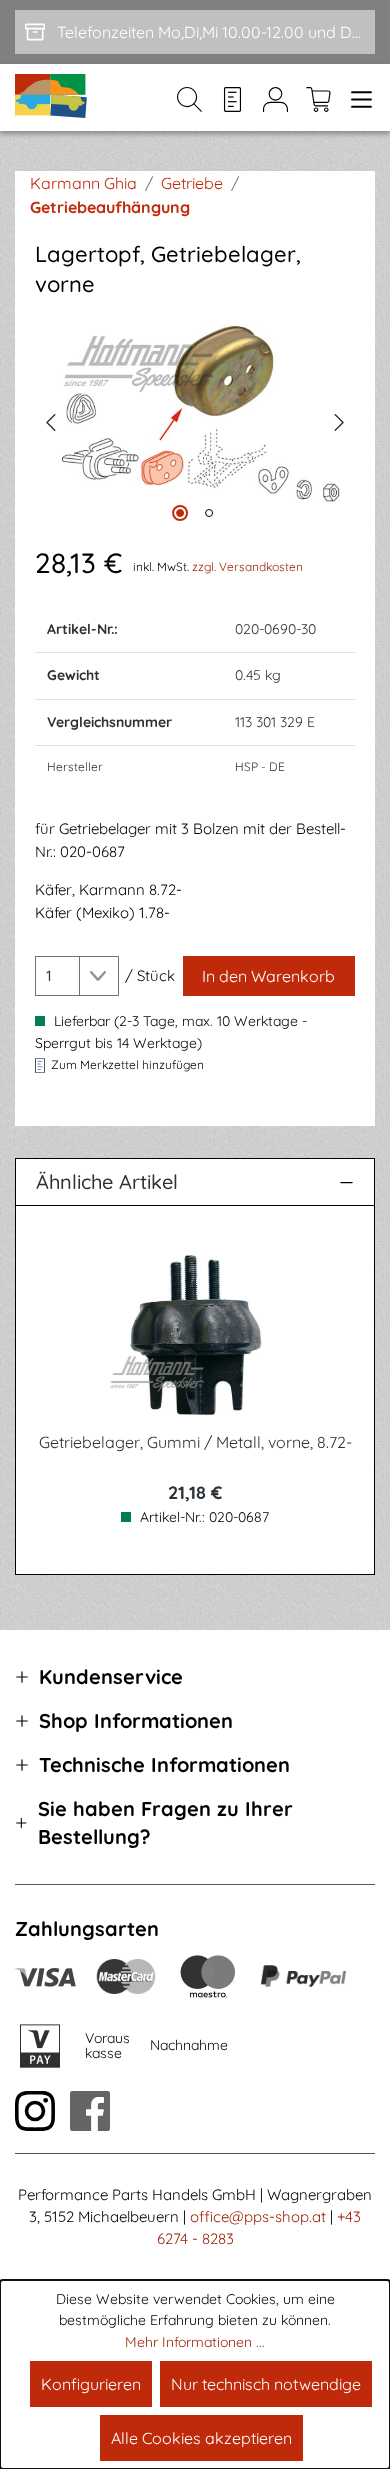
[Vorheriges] (50, 420)
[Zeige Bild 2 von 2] (209, 513)
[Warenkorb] (318, 98)
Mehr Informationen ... (195, 2342)
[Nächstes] (340, 420)
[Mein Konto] (275, 98)
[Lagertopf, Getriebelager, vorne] (195, 420)
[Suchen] (189, 98)
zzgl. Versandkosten (247, 566)
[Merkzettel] (232, 98)
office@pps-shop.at (258, 2216)
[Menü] (357, 98)
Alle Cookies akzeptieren (201, 2438)
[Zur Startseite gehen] (52, 97)
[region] (195, 420)
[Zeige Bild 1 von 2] (180, 513)
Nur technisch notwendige (266, 2384)
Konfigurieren (91, 2384)
